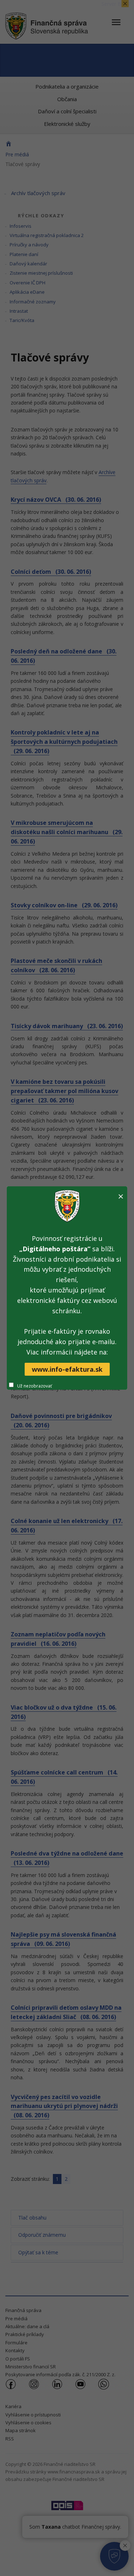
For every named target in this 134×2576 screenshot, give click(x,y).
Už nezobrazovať (34, 1386)
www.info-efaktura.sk (67, 1369)
